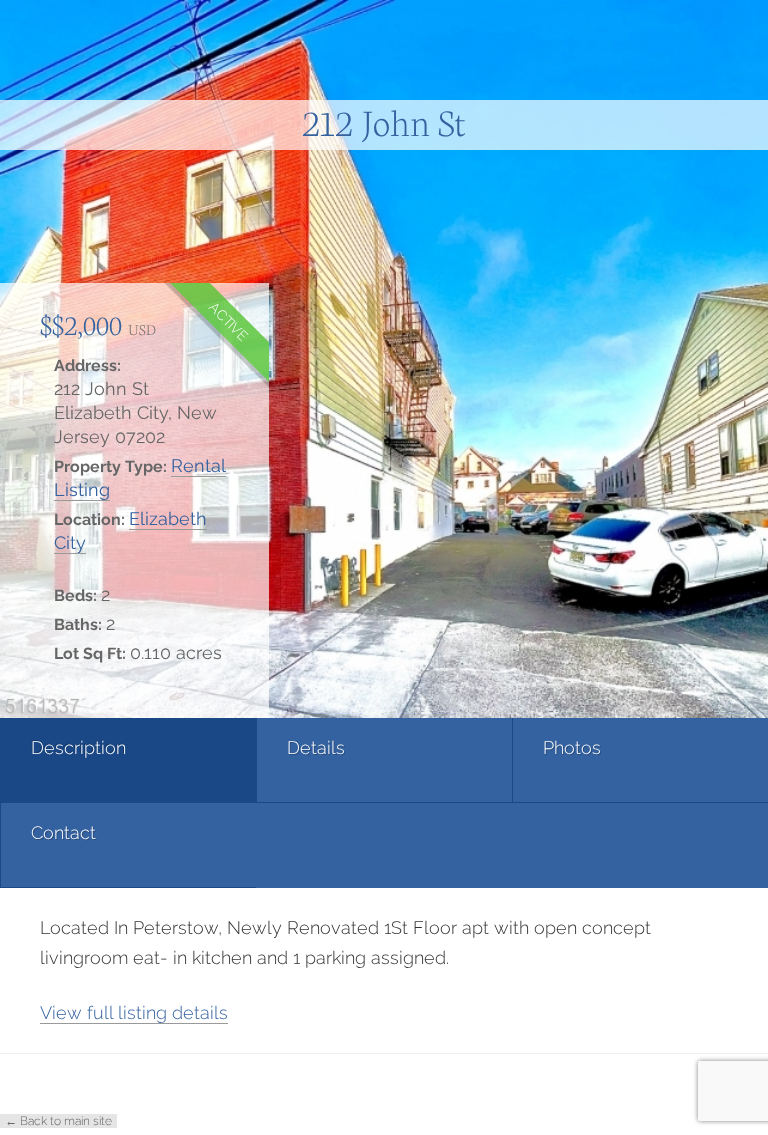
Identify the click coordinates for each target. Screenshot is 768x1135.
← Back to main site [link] (58, 1121)
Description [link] (78, 747)
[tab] (128, 760)
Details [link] (316, 747)
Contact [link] (63, 832)
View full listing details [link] (134, 1012)
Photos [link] (572, 747)
